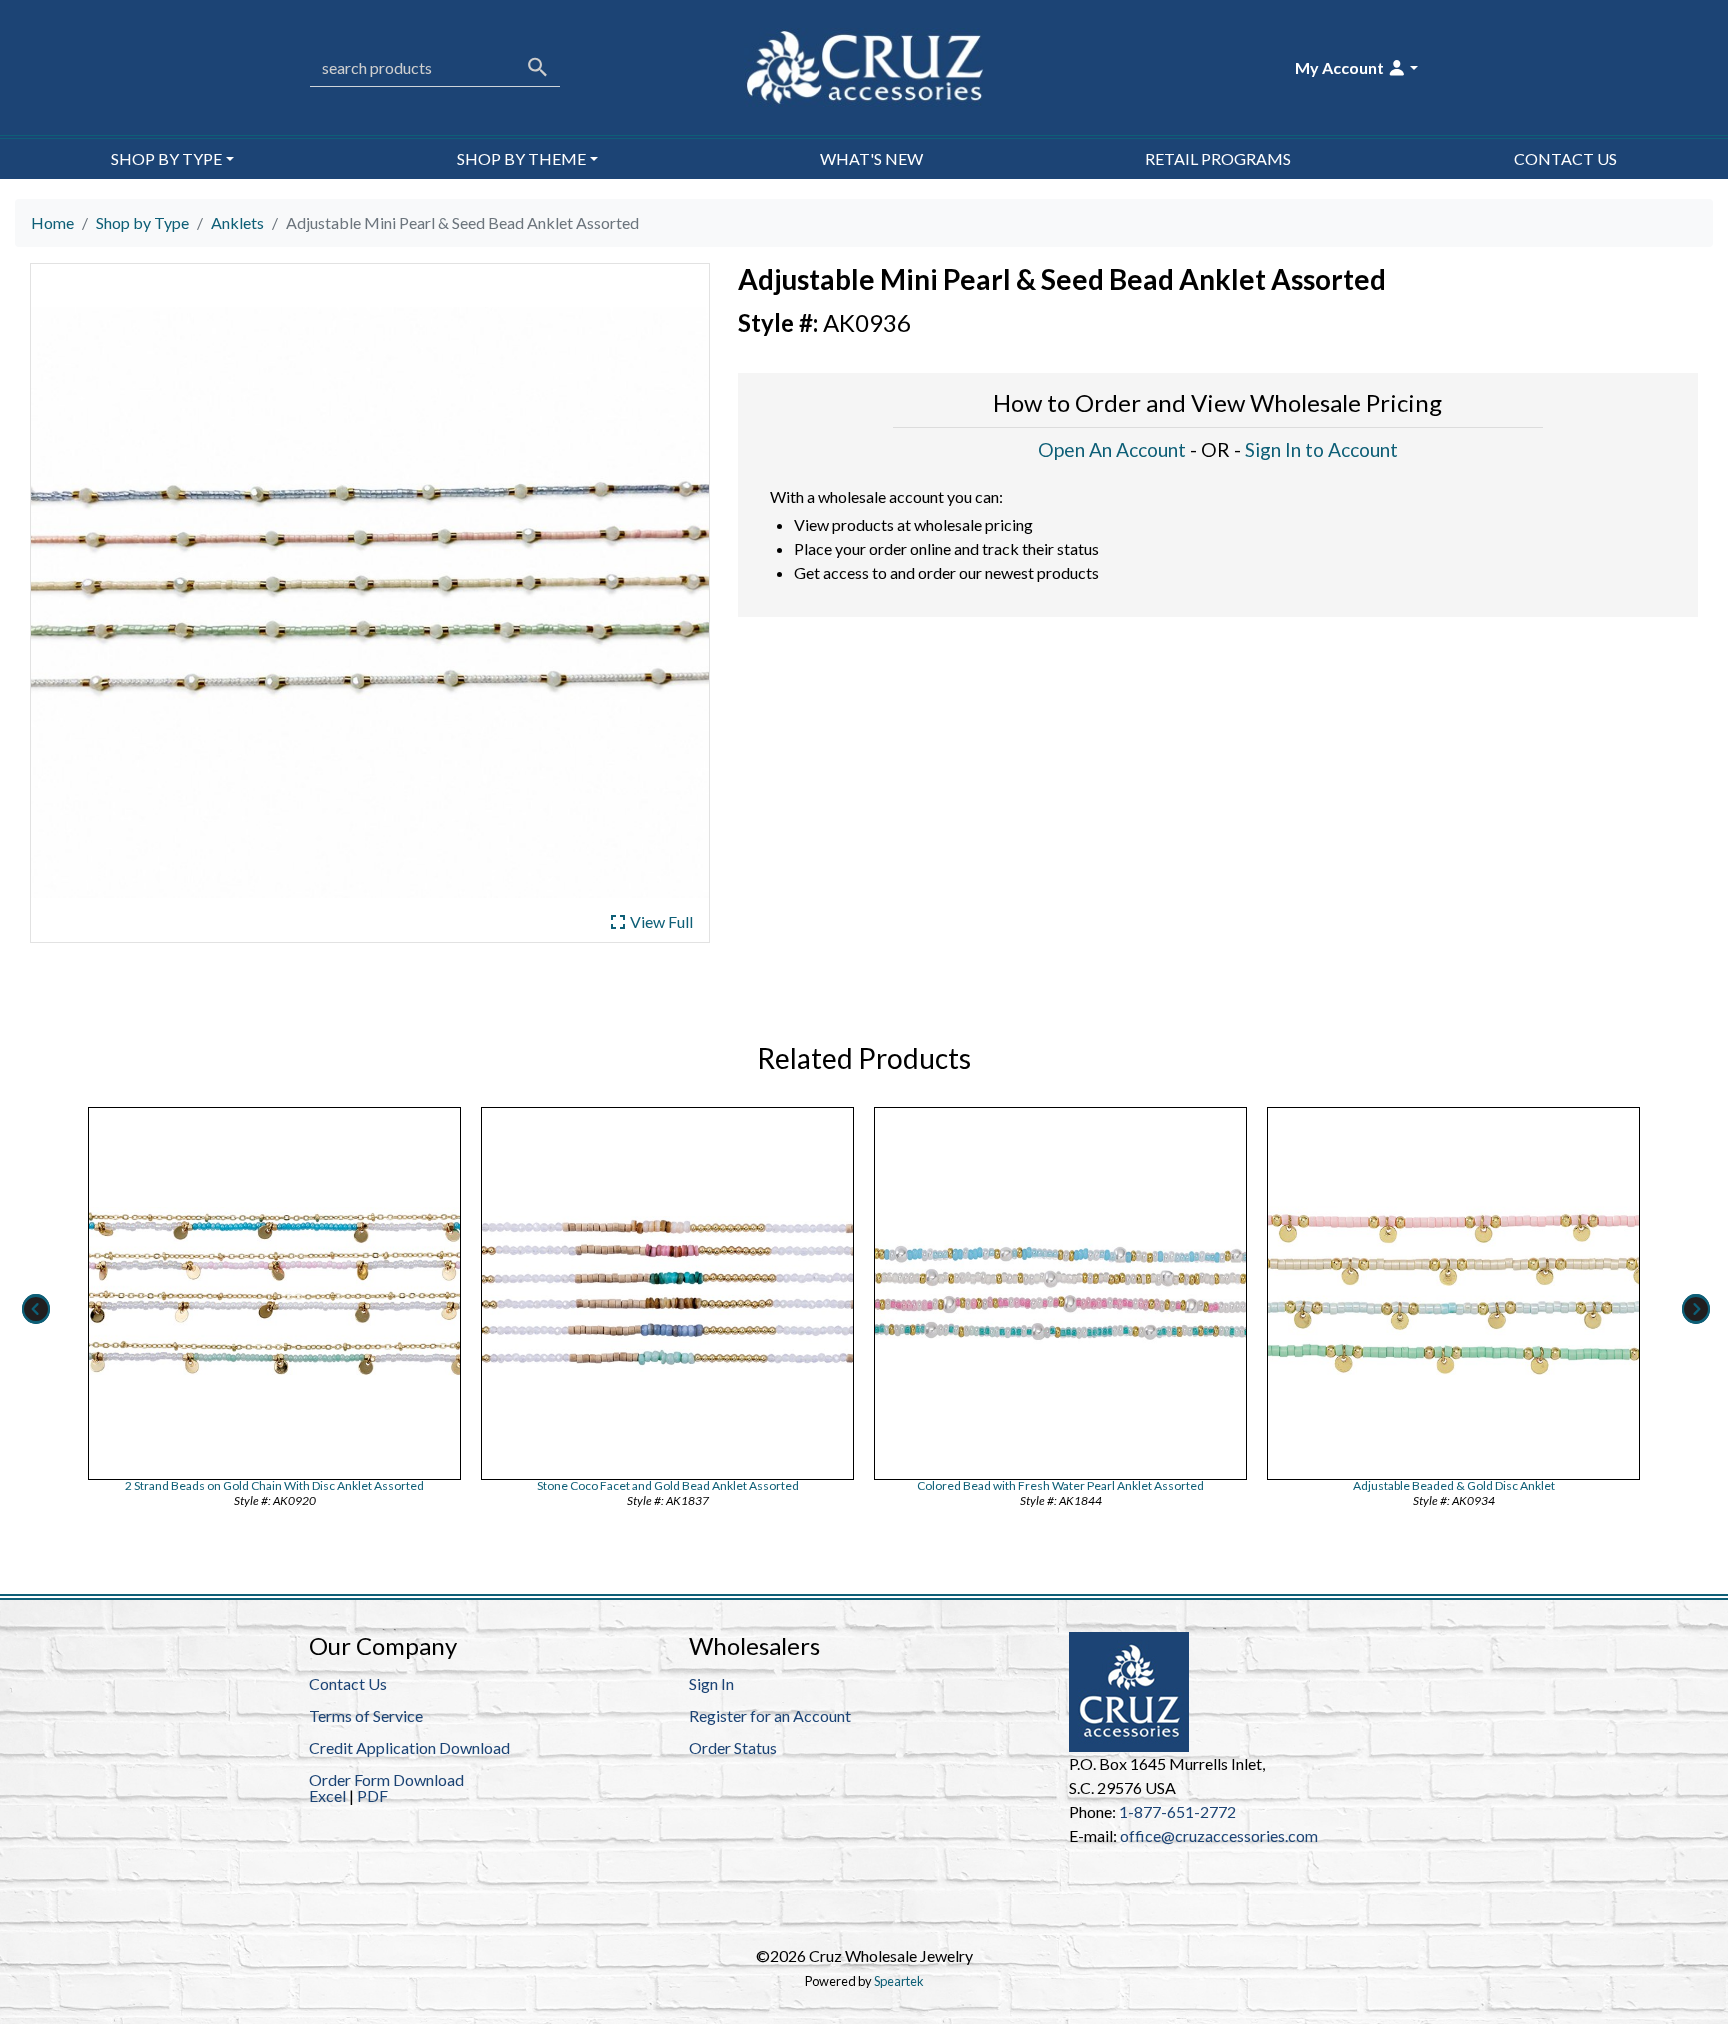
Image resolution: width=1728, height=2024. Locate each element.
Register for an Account (770, 1715)
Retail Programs (1218, 158)
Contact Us (1565, 158)
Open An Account (1112, 449)
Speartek (899, 1981)
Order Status (733, 1747)
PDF (372, 1795)
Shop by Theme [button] (521, 158)
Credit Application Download (409, 1747)
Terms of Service (366, 1715)
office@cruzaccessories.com (1219, 1835)
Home (52, 222)
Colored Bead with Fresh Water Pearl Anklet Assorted (1060, 1485)
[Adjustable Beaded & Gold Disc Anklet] (1453, 1293)
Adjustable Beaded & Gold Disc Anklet (1454, 1485)
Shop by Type (142, 222)
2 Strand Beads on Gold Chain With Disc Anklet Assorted (274, 1485)
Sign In (711, 1683)
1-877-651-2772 (1177, 1811)
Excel (327, 1795)
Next (1694, 1309)
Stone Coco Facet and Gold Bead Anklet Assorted (668, 1485)
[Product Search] (537, 67)
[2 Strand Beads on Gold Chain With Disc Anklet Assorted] (274, 1293)
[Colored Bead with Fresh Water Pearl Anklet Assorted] (1060, 1293)
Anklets (237, 222)
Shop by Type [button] (166, 158)
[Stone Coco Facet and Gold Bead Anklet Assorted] (667, 1293)
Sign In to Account (1321, 449)
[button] (1356, 68)
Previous (34, 1309)
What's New (871, 158)
